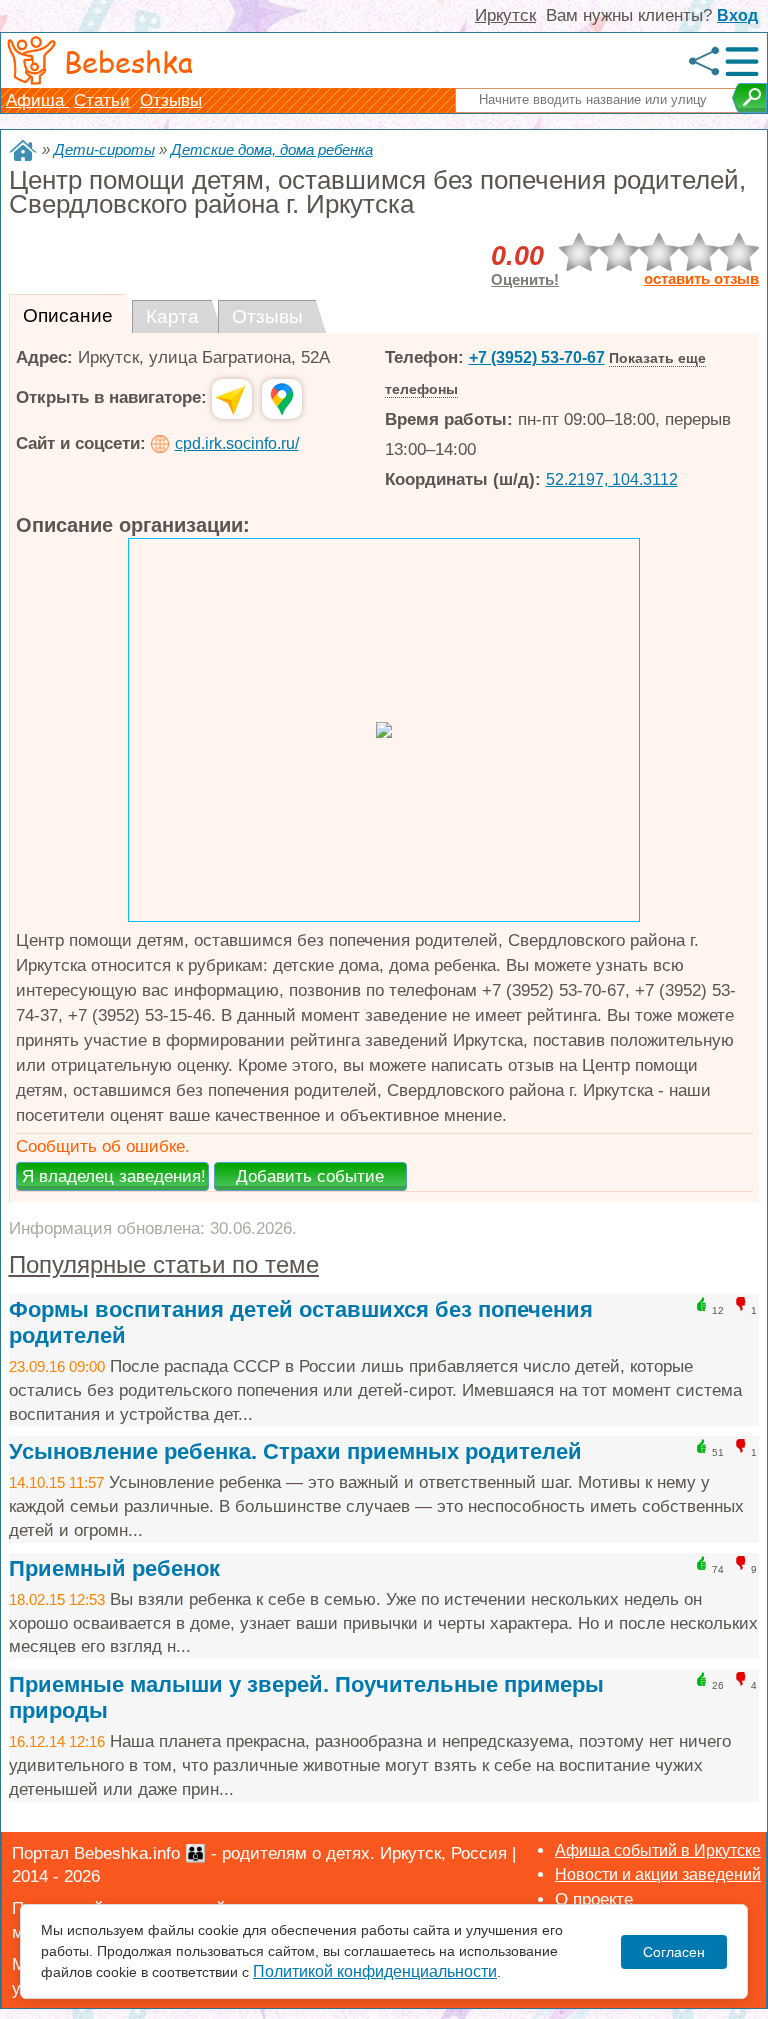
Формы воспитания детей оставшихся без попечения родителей (301, 1322)
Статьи (102, 100)
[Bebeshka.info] (23, 150)
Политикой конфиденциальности (375, 1971)
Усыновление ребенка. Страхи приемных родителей (295, 1451)
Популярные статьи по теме (164, 1264)
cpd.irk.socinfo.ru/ (237, 443)
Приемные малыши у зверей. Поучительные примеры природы (306, 1697)
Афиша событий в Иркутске (658, 1850)
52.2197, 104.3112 (612, 479)
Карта (172, 316)
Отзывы (171, 100)
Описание (68, 315)
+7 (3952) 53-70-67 (537, 357)
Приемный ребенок (114, 1568)
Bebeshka (128, 61)
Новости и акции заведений (658, 1874)
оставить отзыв (701, 279)
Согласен (674, 1952)
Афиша (37, 100)
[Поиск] (749, 98)
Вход (737, 15)
